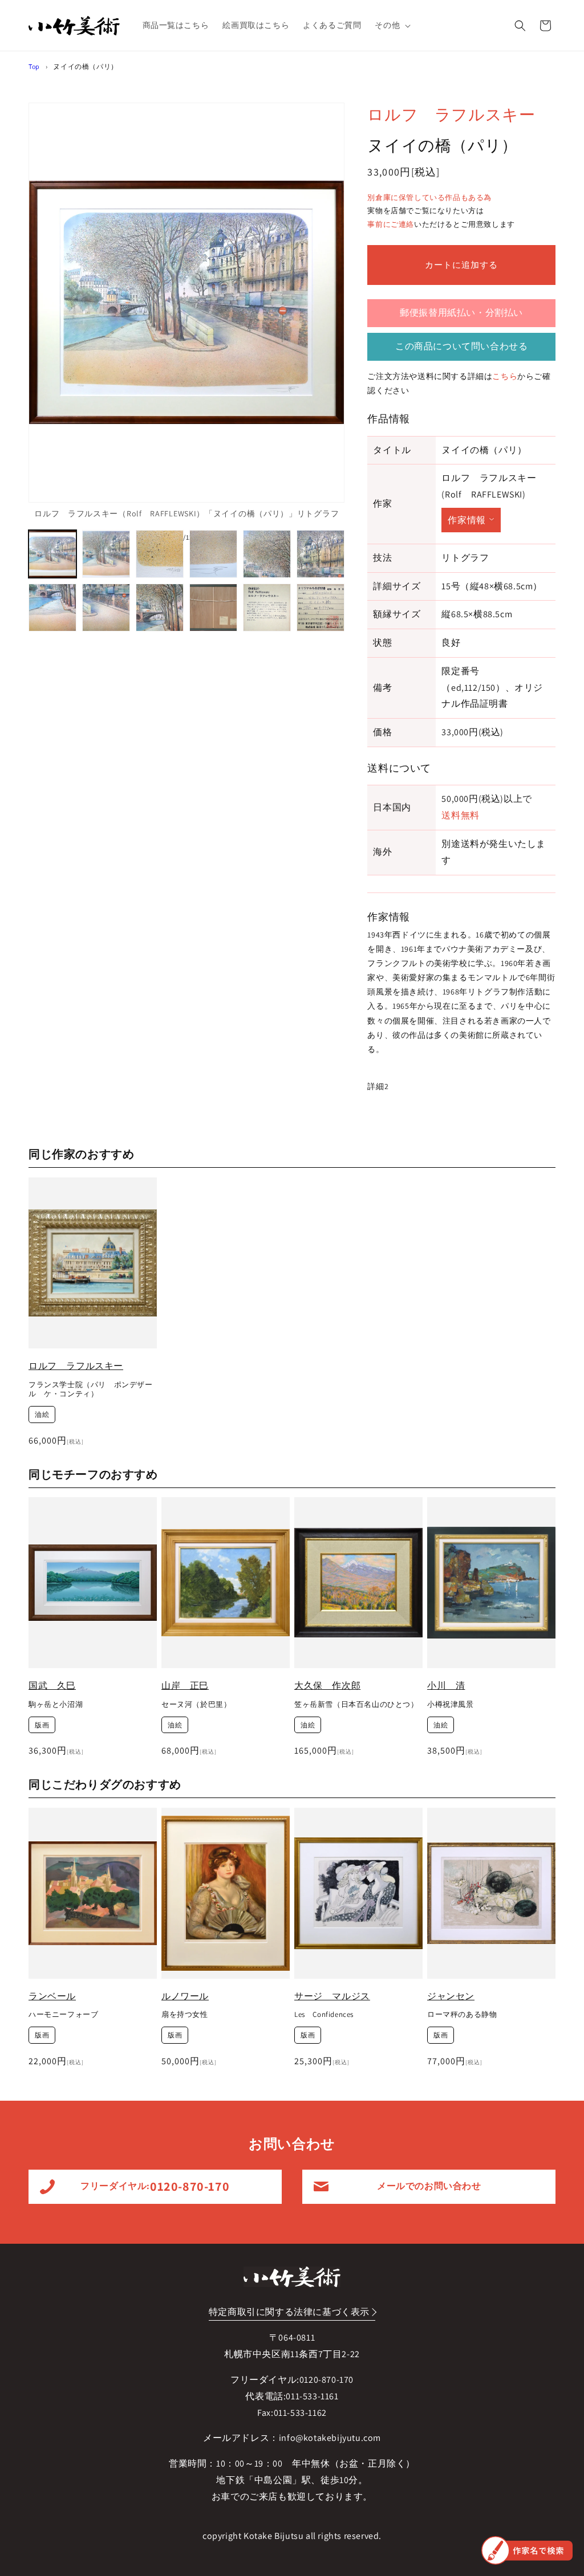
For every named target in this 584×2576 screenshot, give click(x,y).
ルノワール (185, 1996)
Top (34, 66)
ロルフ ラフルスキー (451, 114)
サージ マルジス (332, 1996)
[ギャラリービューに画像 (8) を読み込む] (106, 608)
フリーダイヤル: (155, 2186)
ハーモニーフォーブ (63, 2015)
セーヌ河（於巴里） (196, 1705)
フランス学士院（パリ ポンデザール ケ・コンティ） (91, 1390)
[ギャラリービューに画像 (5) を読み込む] (267, 554)
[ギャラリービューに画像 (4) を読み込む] (213, 554)
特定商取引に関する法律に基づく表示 (289, 2312)
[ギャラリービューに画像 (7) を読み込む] (52, 608)
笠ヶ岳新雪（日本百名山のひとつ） (356, 1705)
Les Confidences (324, 2015)
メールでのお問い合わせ (429, 2186)
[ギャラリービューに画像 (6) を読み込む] (321, 554)
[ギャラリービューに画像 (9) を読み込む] (160, 608)
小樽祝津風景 (451, 1705)
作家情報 (467, 520)
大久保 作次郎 (327, 1686)
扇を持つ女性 (185, 2015)
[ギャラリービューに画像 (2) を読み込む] (106, 554)
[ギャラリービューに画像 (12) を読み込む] (321, 608)
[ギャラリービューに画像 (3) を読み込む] (160, 554)
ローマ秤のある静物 (462, 2015)
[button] (392, 25)
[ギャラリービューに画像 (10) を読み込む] (213, 608)
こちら (505, 376)
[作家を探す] (527, 2550)
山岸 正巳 (185, 1686)
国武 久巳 (52, 1686)
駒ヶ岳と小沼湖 (56, 1705)
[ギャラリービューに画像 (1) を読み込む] (52, 554)
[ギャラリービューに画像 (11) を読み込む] (267, 608)
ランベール (52, 1996)
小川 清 (446, 1686)
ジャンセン (451, 1996)
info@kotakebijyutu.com (330, 2438)
